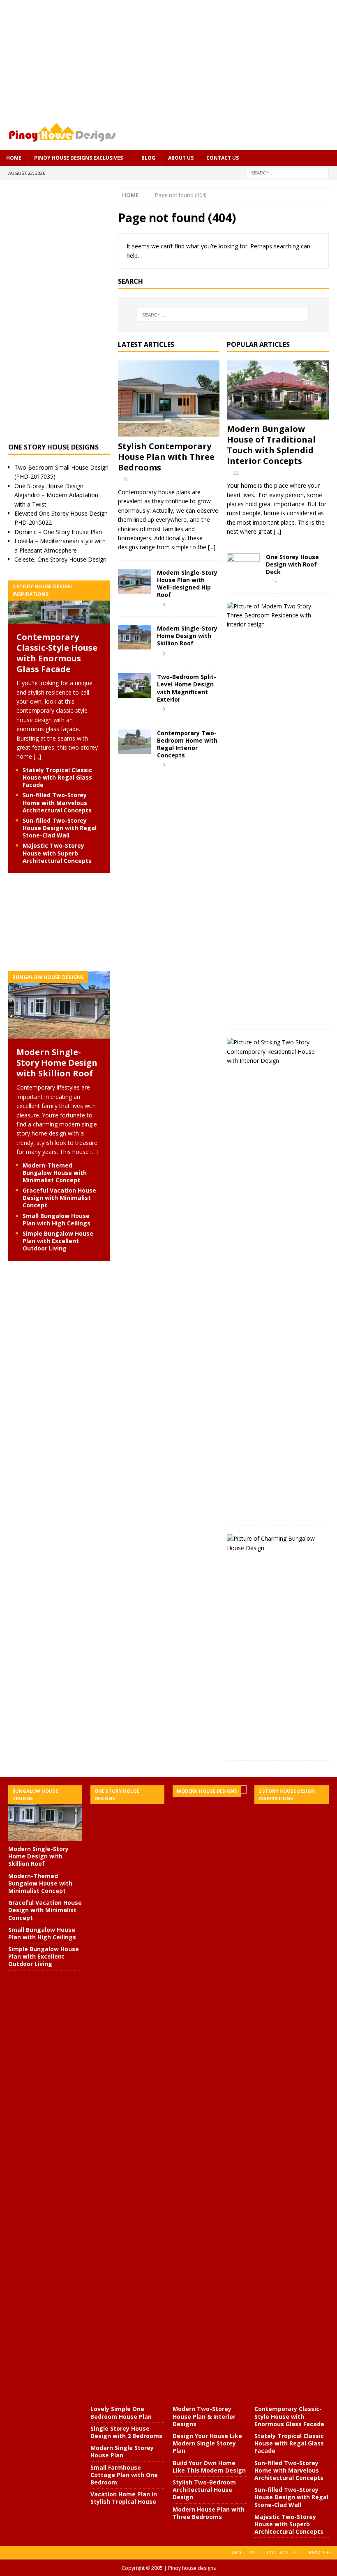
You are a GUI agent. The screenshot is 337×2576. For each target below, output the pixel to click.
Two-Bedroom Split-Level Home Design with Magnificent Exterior (187, 688)
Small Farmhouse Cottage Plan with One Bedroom (124, 2475)
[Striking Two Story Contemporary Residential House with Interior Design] (275, 1052)
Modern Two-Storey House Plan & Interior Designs (204, 2416)
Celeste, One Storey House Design (60, 559)
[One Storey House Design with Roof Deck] (243, 563)
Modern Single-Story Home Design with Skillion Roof (187, 636)
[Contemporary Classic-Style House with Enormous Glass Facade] (59, 619)
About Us (181, 158)
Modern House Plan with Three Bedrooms (209, 2513)
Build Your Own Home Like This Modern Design (209, 2467)
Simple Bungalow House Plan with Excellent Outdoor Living (58, 1241)
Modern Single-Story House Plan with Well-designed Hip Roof (187, 584)
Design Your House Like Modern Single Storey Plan (207, 2443)
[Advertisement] (168, 57)
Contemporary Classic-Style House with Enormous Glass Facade (57, 653)
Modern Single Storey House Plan (122, 2451)
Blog (148, 158)
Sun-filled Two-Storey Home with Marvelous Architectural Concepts (57, 802)
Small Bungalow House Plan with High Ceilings (57, 1219)
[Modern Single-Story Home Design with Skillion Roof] (134, 637)
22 (236, 473)
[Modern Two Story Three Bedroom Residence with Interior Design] (275, 616)
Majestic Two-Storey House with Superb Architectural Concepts (57, 853)
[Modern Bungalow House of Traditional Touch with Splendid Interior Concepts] (278, 390)
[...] (212, 547)
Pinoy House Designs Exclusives (78, 158)
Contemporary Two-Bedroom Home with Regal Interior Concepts (187, 744)
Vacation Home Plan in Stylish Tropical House (124, 2498)
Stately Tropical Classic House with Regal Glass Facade (57, 777)
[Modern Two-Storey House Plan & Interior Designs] (210, 2093)
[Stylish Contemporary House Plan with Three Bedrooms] (169, 399)
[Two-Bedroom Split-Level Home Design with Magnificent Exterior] (134, 686)
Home (14, 158)
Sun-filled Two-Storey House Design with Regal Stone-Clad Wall (60, 828)
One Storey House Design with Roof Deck (292, 564)
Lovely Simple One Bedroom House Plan (121, 2412)
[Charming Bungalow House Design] (275, 1543)
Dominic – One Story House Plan (58, 532)
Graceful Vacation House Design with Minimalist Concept (59, 1198)
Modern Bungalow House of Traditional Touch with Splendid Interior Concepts (271, 445)
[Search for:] (288, 172)
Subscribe (319, 2552)
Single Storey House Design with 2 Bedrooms (126, 2432)
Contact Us (223, 158)
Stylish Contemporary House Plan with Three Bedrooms (166, 457)
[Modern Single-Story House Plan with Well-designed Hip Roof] (134, 581)
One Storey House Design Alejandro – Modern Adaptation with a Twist (56, 495)
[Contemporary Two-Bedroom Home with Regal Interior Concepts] (134, 742)
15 (274, 581)
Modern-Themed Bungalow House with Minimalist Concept (55, 1173)
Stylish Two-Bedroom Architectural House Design (204, 2490)
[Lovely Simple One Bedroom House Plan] (127, 2093)
